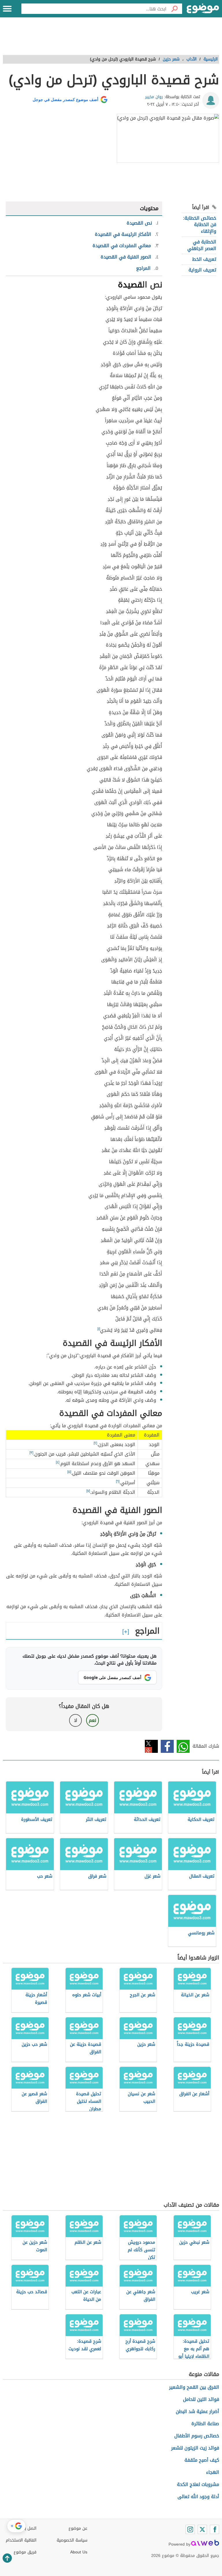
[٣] (31, 1453)
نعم (92, 1720)
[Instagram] (190, 2529)
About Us (79, 2552)
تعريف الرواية (202, 270)
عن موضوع (78, 2528)
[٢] (95, 1443)
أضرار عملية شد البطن (197, 2411)
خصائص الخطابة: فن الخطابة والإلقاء (200, 225)
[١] (99, 1329)
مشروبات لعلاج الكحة (198, 2484)
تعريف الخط (204, 259)
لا (76, 1720)
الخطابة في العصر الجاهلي (202, 245)
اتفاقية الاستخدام (21, 2540)
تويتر (151, 1746)
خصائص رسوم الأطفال (197, 2436)
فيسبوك (167, 1746)
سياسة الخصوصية (72, 2540)
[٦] (118, 1481)
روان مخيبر (154, 97)
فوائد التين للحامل (201, 2399)
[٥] (69, 1472)
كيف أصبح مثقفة (202, 2460)
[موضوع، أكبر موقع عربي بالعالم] (203, 9)
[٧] (88, 1491)
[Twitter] (202, 2529)
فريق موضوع (25, 2552)
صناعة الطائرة (205, 2424)
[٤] (58, 1462)
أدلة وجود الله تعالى (198, 2497)
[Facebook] (214, 2529)
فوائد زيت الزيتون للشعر (195, 2448)
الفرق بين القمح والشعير (194, 2387)
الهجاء (213, 2472)
